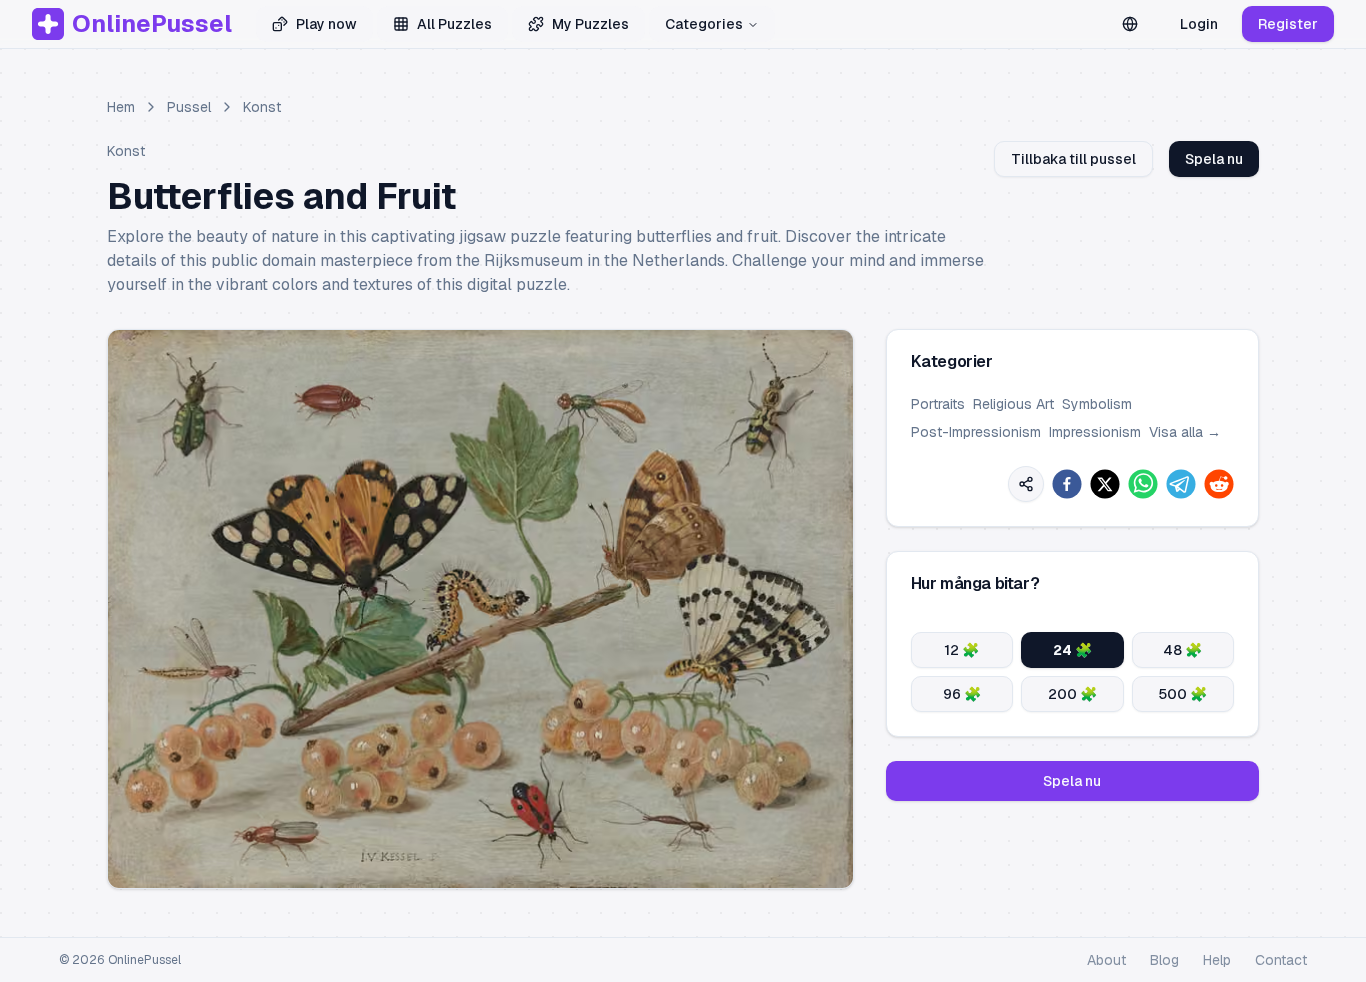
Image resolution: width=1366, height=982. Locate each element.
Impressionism (1095, 432)
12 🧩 (961, 650)
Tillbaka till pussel (1073, 159)
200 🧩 (1072, 694)
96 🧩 (962, 694)
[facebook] (1067, 484)
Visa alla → (1185, 432)
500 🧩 (1182, 694)
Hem (121, 107)
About (1106, 960)
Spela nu (1214, 159)
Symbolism (1097, 404)
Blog (1164, 960)
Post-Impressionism (976, 432)
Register (1288, 24)
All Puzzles (454, 24)
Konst (262, 107)
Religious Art (1013, 404)
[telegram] (1181, 484)
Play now (326, 24)
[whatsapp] (1143, 484)
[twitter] (1105, 484)
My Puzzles (590, 24)
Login (1199, 24)
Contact (1281, 960)
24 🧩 (1072, 650)
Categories (704, 24)
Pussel (189, 107)
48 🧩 (1182, 650)
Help (1217, 960)
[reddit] (1219, 484)
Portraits (938, 404)
